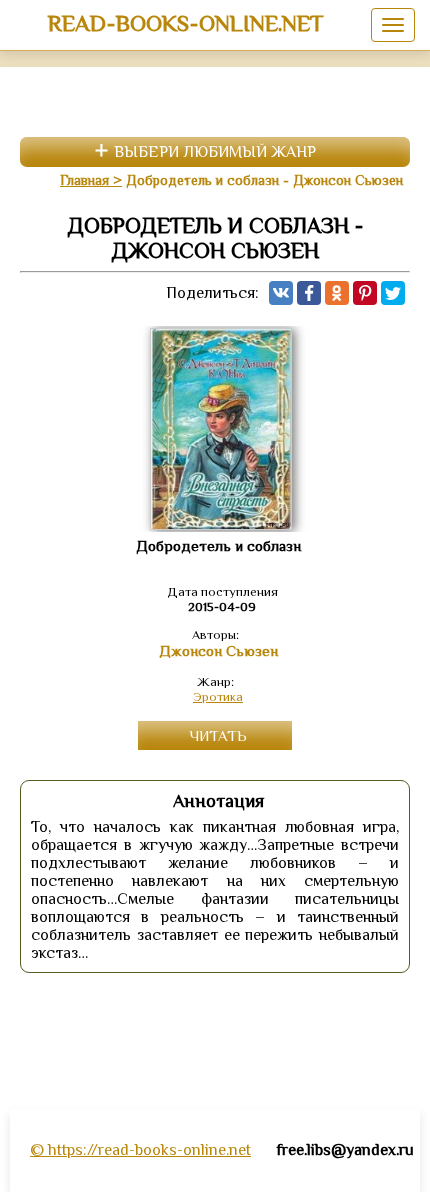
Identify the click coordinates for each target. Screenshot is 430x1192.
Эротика (218, 696)
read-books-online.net (185, 23)
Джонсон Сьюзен (218, 651)
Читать (218, 735)
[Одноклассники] (337, 293)
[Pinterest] (365, 293)
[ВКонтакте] (281, 293)
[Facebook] (309, 293)
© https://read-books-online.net (140, 1150)
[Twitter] (393, 293)
